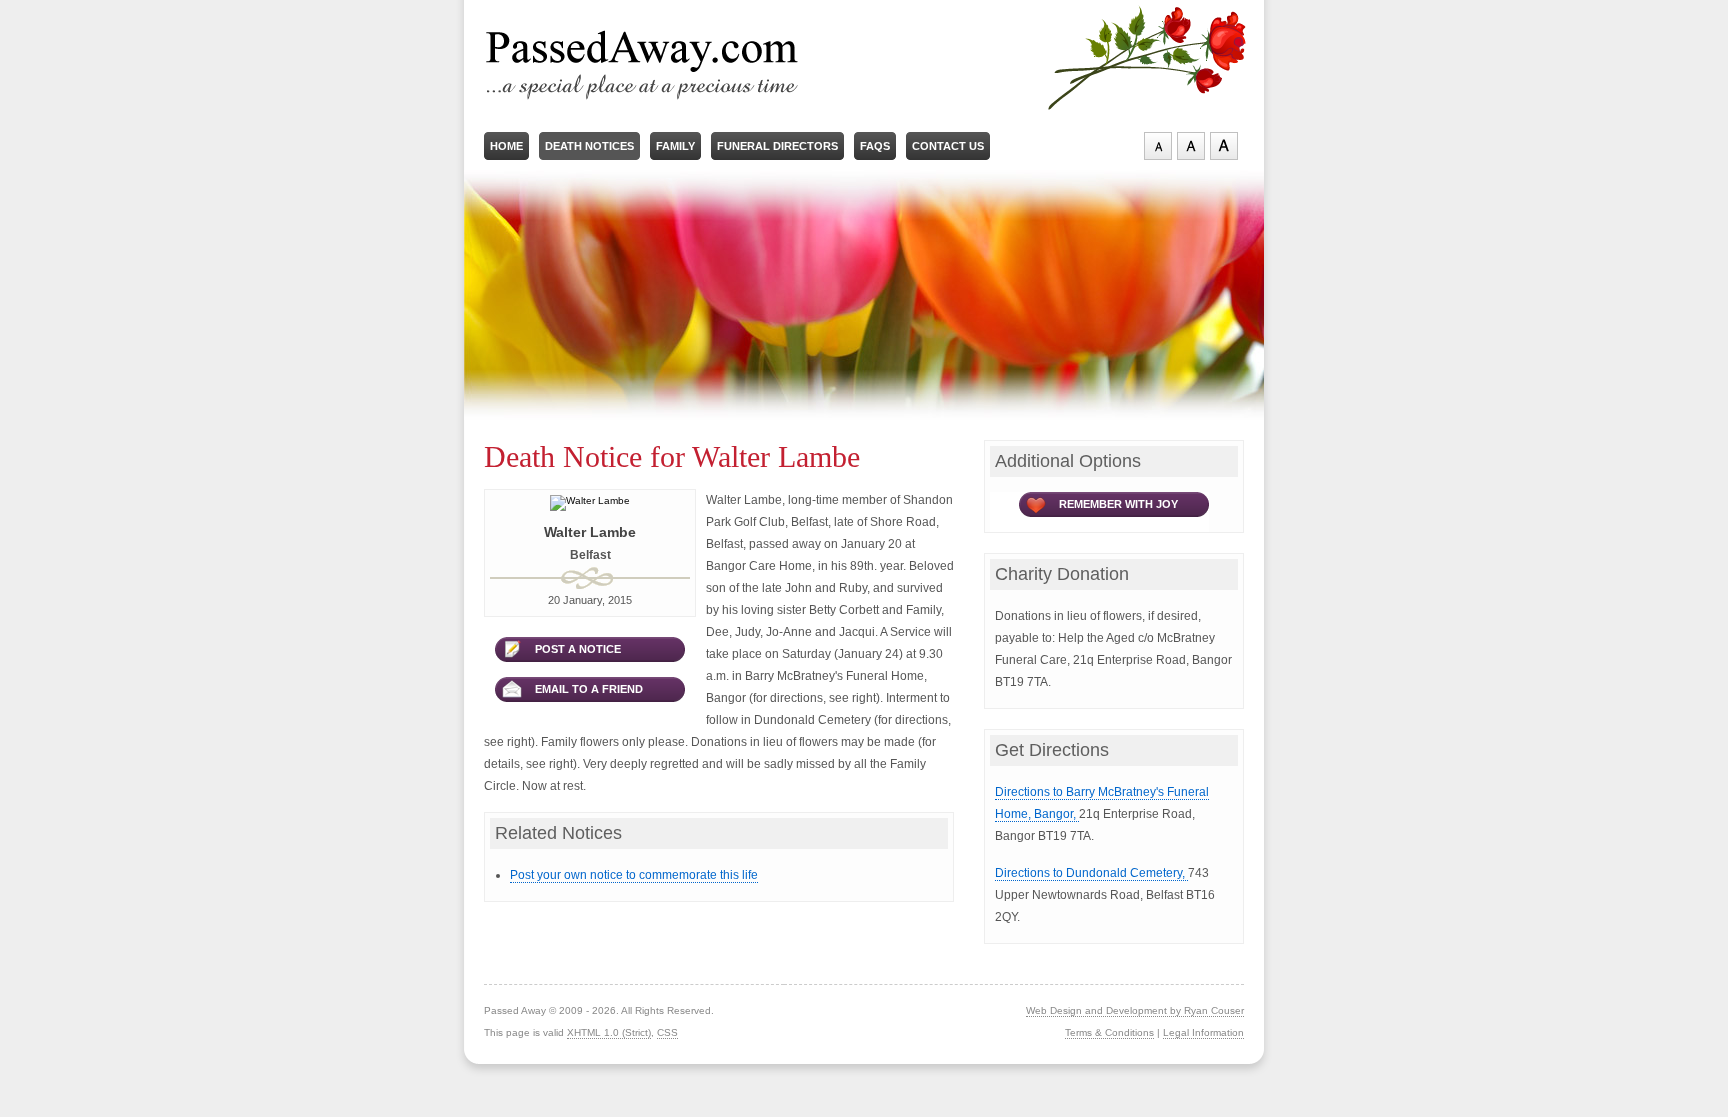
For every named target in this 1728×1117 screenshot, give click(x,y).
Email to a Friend (589, 689)
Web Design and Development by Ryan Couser (1135, 1010)
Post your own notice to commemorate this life (634, 875)
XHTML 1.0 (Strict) (609, 1032)
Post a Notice (578, 649)
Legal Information (1203, 1032)
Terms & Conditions (1109, 1032)
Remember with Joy (1118, 504)
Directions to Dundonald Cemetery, (1091, 873)
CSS (667, 1032)
